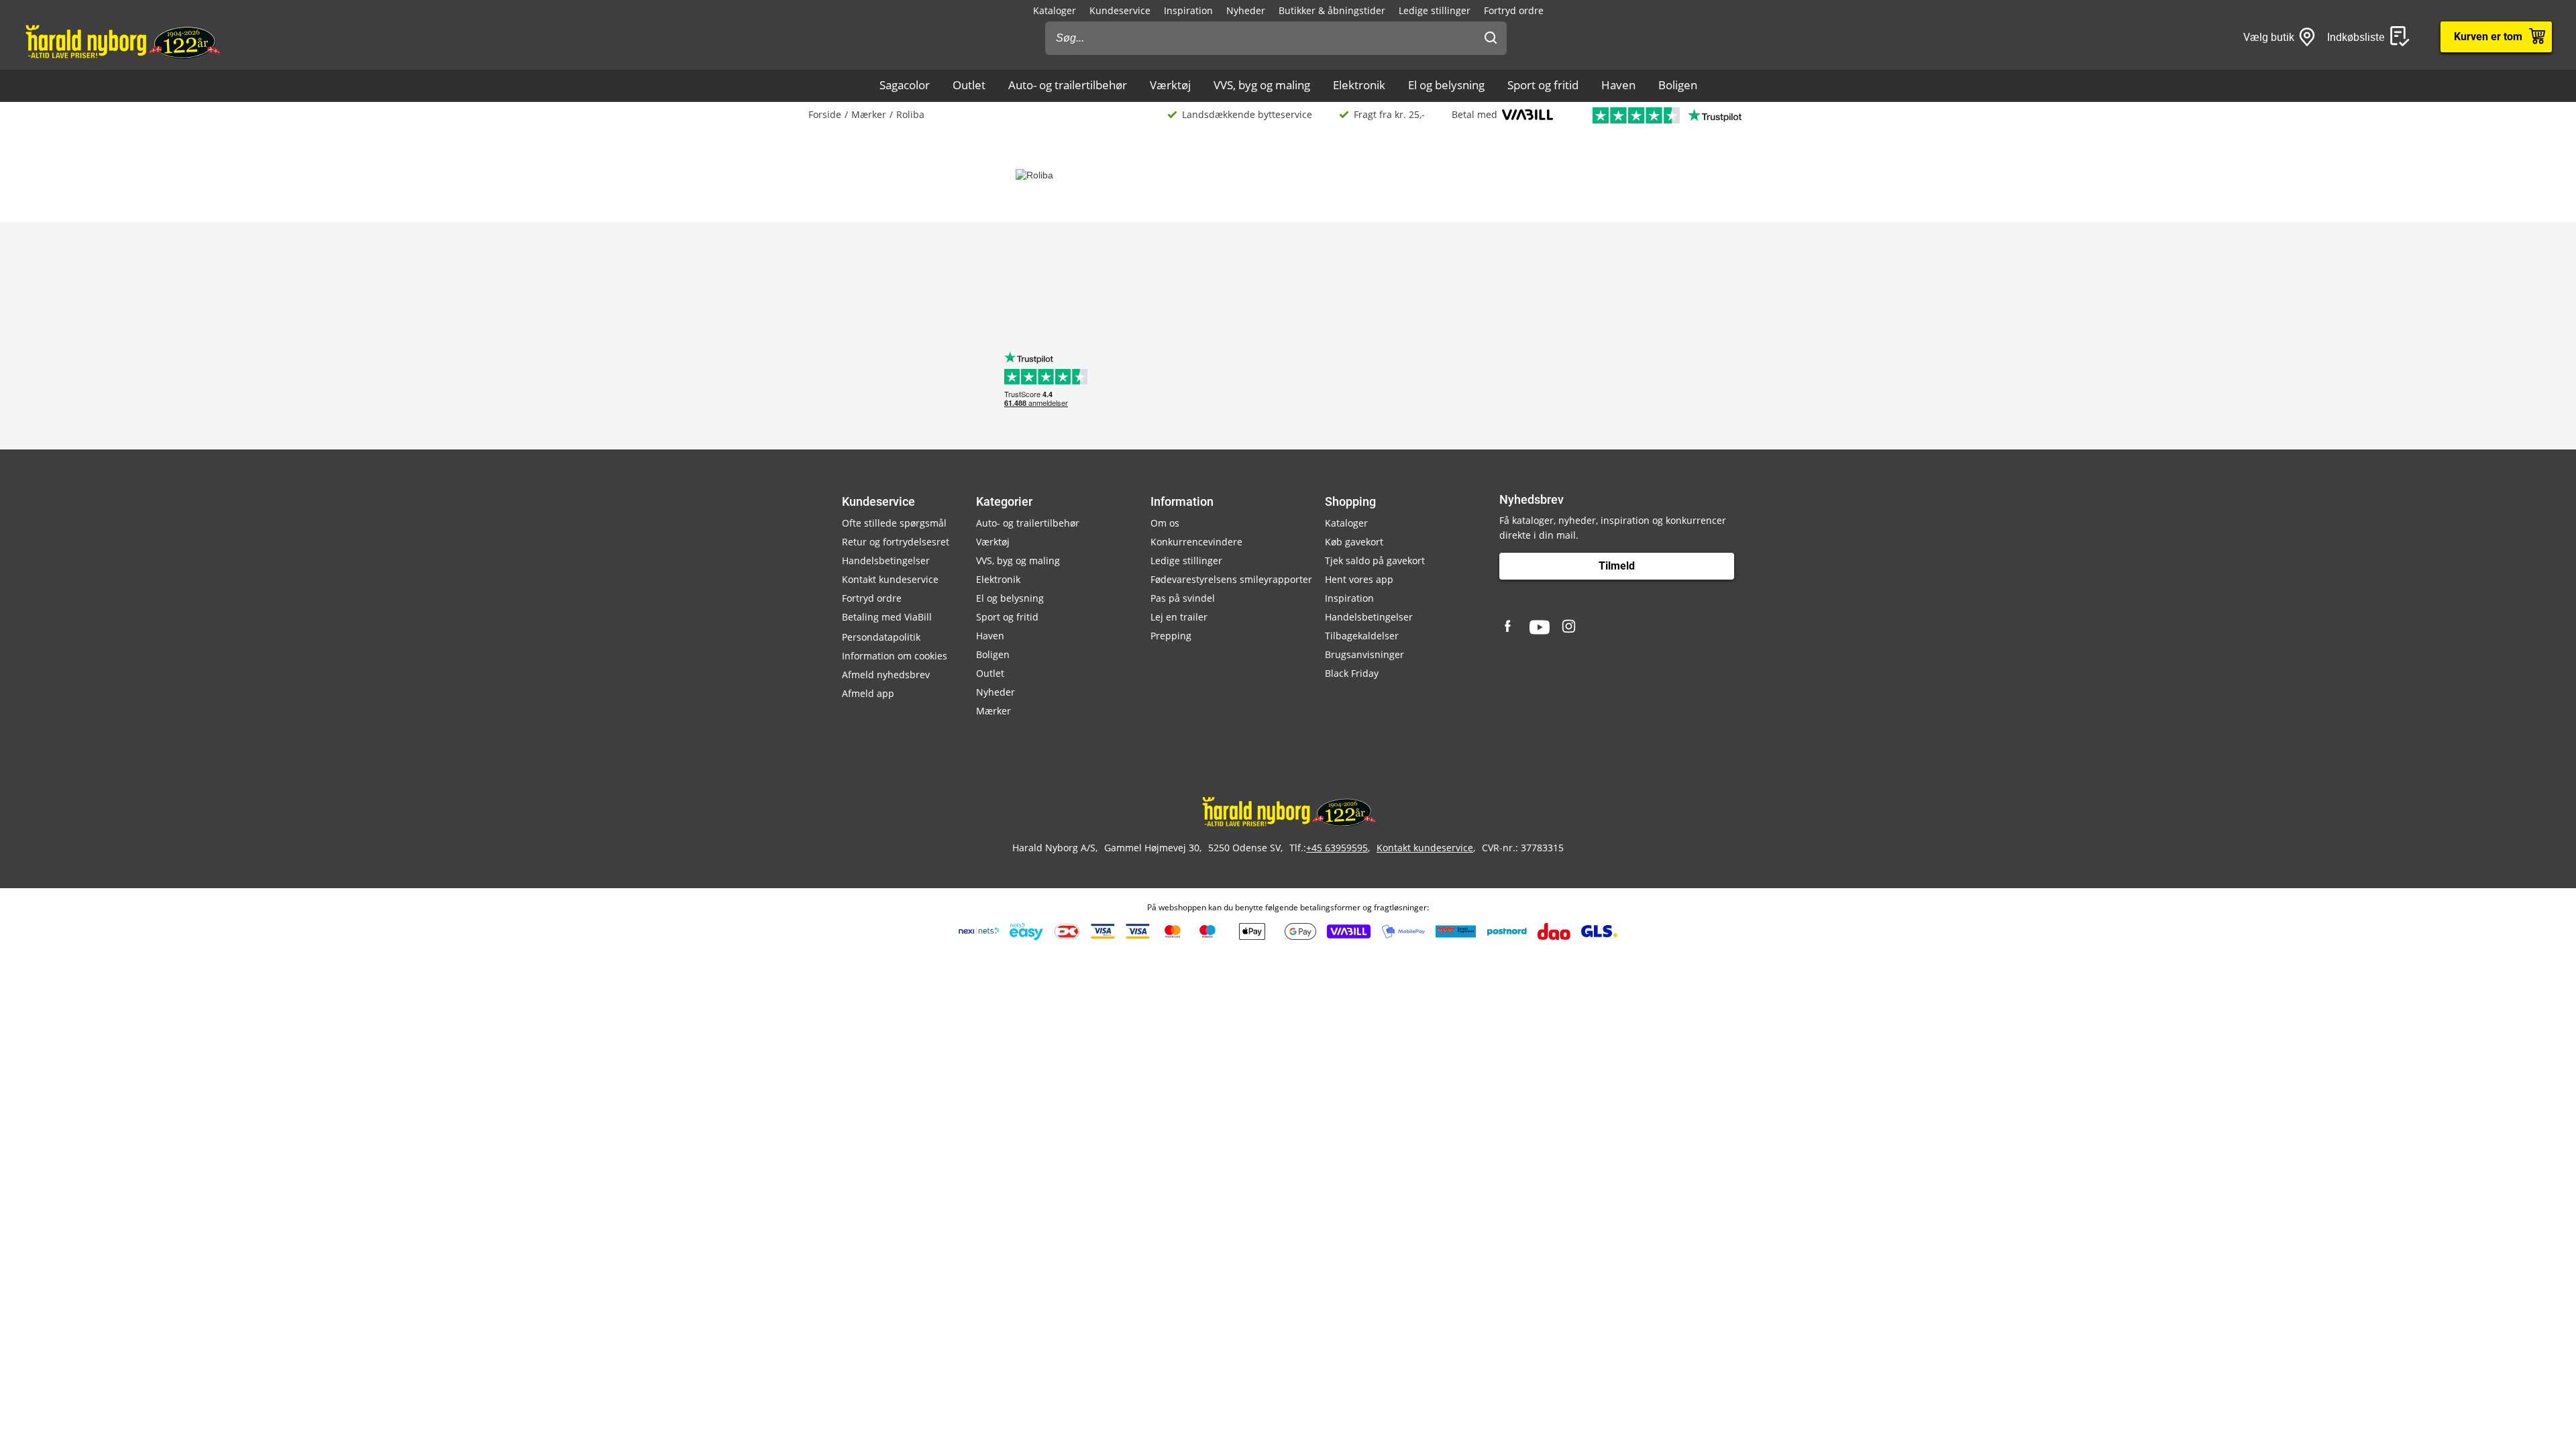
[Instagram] (1570, 627)
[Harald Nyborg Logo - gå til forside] (122, 41)
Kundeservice (1120, 10)
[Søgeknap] (1491, 38)
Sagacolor (905, 85)
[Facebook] (1509, 627)
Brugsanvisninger (1364, 654)
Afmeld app (868, 693)
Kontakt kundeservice (890, 579)
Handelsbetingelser (886, 560)
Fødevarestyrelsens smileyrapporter (1231, 579)
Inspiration (1188, 10)
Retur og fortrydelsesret (896, 542)
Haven (1618, 85)
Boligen (1678, 85)
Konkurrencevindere (1196, 542)
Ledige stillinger (1435, 10)
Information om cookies (895, 656)
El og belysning (1446, 85)
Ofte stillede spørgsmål (894, 523)
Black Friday (1352, 673)
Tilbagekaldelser (1362, 636)
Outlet (969, 85)
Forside (825, 114)
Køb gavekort (1354, 542)
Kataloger (1055, 10)
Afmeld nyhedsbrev (886, 675)
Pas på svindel (1183, 598)
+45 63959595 (1337, 848)
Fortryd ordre (1514, 10)
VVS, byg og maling (1262, 85)
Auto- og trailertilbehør (1068, 85)
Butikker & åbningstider (1332, 10)
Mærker (869, 114)
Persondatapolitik (881, 637)
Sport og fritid (1543, 85)
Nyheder (1246, 10)
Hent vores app (1359, 579)
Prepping (1171, 636)
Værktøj (1170, 85)
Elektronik (1359, 85)
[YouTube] (1540, 627)
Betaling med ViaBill (887, 617)
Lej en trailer (1179, 617)
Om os (1165, 523)
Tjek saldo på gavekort (1375, 560)
